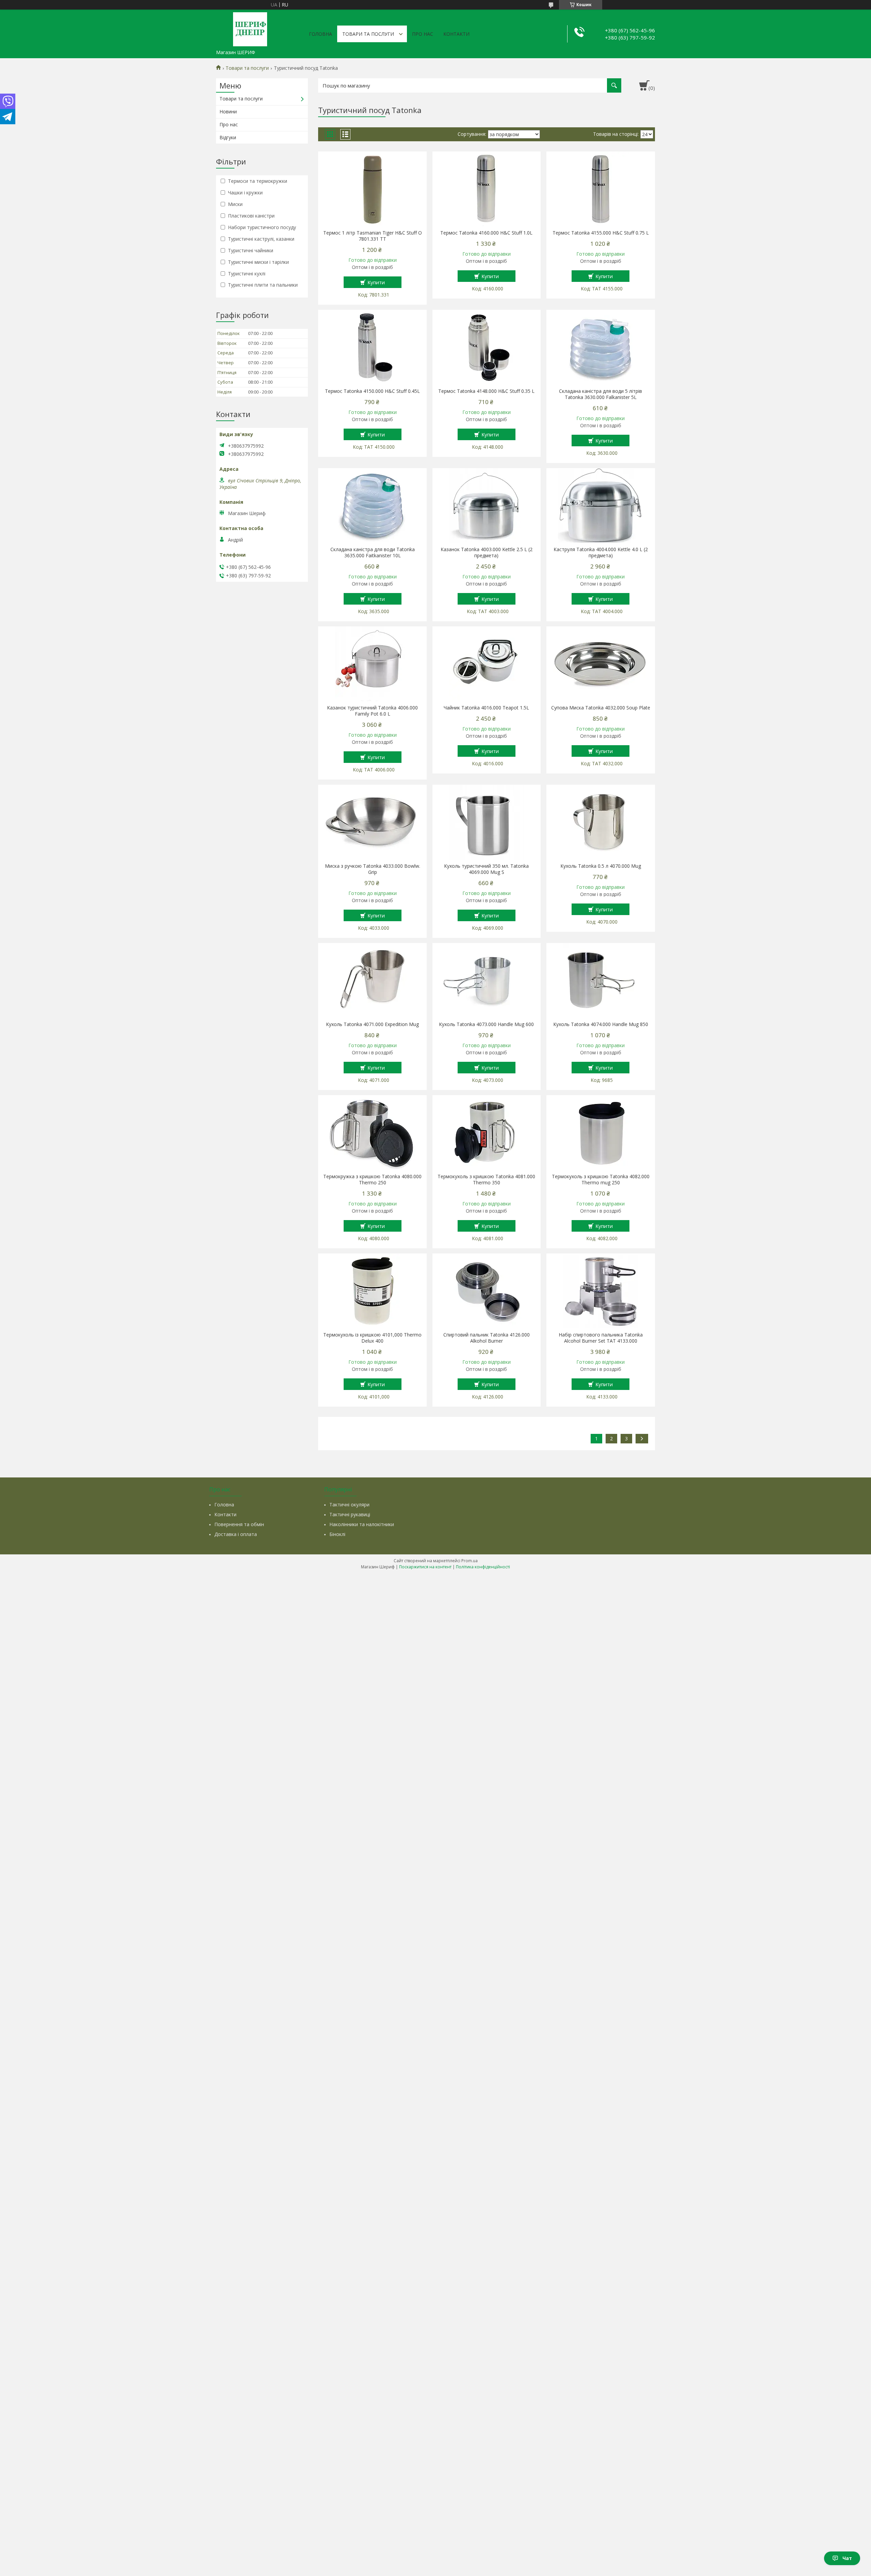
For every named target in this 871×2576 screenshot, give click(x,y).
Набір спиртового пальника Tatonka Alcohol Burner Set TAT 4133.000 (601, 1338)
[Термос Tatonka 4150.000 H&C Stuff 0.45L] (372, 347)
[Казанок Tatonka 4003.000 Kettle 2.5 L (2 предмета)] (487, 506)
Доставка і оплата (236, 1534)
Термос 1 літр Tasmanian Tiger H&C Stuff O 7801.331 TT (373, 236)
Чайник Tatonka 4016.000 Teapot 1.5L (486, 708)
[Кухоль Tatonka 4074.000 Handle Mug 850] (601, 980)
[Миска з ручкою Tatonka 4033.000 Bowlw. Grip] (372, 822)
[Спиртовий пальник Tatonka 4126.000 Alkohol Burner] (487, 1291)
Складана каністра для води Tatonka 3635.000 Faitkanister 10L (373, 553)
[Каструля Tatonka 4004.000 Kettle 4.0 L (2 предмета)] (601, 506)
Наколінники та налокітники (362, 1524)
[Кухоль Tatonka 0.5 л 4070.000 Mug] (601, 822)
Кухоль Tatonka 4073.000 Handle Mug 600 (486, 1024)
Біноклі (337, 1534)
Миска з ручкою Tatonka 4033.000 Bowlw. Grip (373, 869)
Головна (321, 34)
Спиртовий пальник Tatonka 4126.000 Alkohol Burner (487, 1338)
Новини (228, 111)
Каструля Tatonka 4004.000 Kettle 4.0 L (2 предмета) (601, 553)
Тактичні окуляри (349, 1505)
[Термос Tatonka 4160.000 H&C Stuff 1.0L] (487, 189)
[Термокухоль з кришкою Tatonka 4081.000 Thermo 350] (487, 1133)
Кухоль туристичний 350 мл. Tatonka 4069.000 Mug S (486, 869)
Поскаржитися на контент (425, 1567)
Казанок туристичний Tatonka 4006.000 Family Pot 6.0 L (372, 711)
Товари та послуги (368, 34)
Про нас (423, 34)
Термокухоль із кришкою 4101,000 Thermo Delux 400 (372, 1338)
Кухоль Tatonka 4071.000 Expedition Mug (372, 1024)
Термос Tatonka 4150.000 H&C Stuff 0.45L (372, 391)
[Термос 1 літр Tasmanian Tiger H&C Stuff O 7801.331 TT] (372, 189)
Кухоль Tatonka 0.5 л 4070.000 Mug (601, 866)
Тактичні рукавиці (350, 1514)
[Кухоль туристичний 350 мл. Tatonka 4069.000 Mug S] (487, 822)
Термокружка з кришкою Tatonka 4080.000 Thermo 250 (372, 1180)
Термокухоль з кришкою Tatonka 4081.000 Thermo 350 (486, 1180)
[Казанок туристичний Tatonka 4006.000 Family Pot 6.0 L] (372, 664)
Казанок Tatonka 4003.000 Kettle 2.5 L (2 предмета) (487, 553)
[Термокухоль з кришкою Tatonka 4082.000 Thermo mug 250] (601, 1133)
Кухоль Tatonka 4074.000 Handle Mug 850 (601, 1024)
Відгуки (228, 137)
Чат (847, 2558)
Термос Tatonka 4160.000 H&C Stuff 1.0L (486, 233)
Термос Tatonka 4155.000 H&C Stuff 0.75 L (601, 233)
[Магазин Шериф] (250, 28)
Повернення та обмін (239, 1524)
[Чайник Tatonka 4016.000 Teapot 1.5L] (487, 664)
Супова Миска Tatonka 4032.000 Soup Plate (601, 708)
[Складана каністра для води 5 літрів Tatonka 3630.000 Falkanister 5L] (601, 347)
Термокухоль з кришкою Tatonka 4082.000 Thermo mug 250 (601, 1180)
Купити (376, 282)
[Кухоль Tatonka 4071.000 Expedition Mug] (372, 980)
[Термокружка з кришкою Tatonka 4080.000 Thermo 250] (372, 1133)
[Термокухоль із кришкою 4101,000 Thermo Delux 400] (372, 1291)
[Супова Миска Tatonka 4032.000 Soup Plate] (601, 664)
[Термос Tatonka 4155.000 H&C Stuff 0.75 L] (601, 189)
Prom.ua (470, 1561)
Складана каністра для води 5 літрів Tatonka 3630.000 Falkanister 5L (601, 394)
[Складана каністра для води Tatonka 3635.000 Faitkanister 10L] (372, 506)
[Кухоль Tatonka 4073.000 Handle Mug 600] (487, 980)
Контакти (456, 34)
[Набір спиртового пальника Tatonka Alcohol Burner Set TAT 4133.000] (601, 1291)
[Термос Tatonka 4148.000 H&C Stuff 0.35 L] (487, 347)
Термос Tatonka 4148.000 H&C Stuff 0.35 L (486, 391)
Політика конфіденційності (483, 1567)
